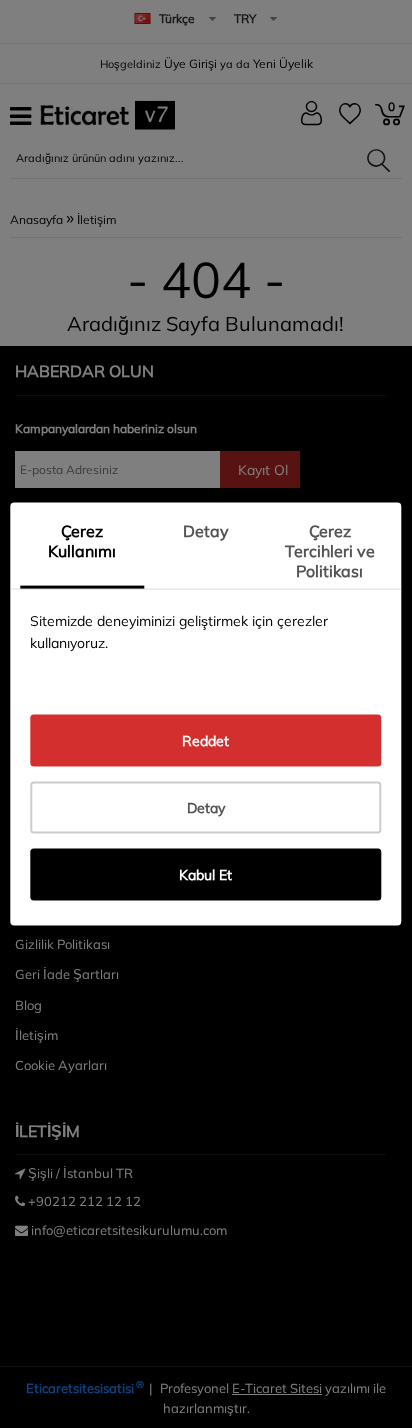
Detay (206, 531)
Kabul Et (205, 874)
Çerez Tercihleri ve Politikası (330, 551)
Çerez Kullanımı (82, 541)
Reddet (205, 740)
